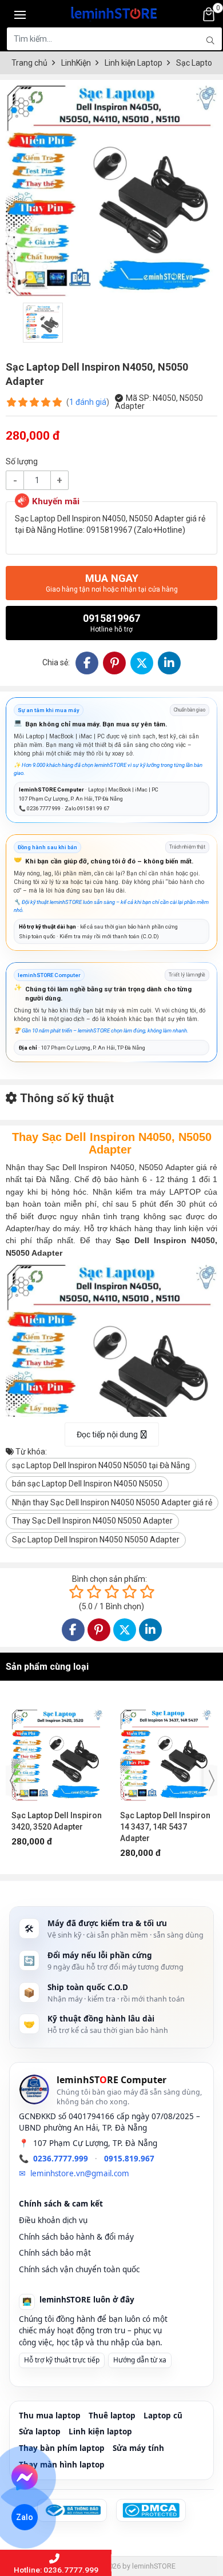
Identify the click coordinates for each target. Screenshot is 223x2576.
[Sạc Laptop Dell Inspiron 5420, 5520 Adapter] (166, 1750)
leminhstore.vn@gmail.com (80, 2173)
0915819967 (111, 623)
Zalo (25, 2517)
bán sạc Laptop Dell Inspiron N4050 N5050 (87, 1484)
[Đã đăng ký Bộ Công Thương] (72, 2510)
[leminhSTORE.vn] (114, 11)
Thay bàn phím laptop (62, 2448)
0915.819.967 (129, 2159)
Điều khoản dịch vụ (53, 2220)
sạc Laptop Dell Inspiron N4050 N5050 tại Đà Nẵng (101, 1465)
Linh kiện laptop (100, 2432)
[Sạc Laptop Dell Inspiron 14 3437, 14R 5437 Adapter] (57, 1750)
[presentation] (13, 1781)
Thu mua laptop (50, 2416)
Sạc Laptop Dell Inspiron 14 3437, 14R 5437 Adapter (57, 1827)
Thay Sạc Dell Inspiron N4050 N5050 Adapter (92, 1521)
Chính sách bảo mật (55, 2253)
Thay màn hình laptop (62, 2465)
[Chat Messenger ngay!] (25, 2477)
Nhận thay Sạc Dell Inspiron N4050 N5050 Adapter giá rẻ (112, 1502)
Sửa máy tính (138, 2448)
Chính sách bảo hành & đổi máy (76, 2237)
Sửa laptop (40, 2432)
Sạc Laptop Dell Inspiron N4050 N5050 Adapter (96, 1540)
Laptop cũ (163, 2416)
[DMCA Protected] (151, 2510)
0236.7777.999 (61, 2159)
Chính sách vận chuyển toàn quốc (79, 2269)
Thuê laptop (112, 2416)
